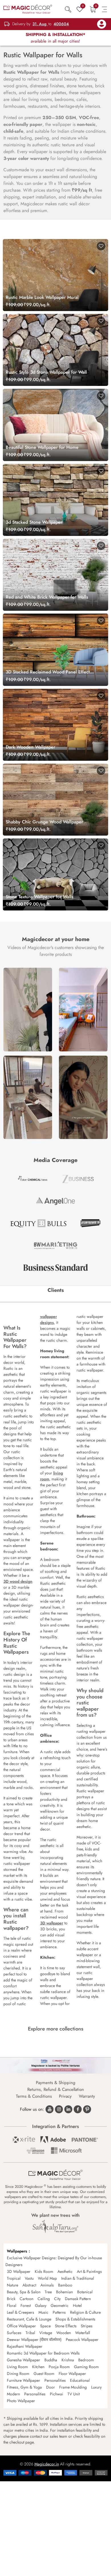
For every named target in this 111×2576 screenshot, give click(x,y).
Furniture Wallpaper (23, 2380)
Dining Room (18, 2374)
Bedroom (86, 2360)
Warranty (87, 2096)
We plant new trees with (55, 2215)
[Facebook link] (78, 2109)
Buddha (51, 2360)
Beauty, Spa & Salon (24, 2292)
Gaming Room (86, 2367)
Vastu (29, 2278)
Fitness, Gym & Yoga (24, 2387)
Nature (13, 2285)
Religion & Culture (85, 2312)
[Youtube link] (50, 2109)
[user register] (102, 24)
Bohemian (64, 2292)
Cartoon (26, 2299)
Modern (13, 2394)
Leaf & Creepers (20, 2312)
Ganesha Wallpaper (23, 2360)
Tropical (14, 2278)
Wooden (64, 2333)
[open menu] (104, 9)
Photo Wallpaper (21, 2401)
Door (51, 2387)
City (57, 2299)
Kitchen (38, 2367)
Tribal (30, 2333)
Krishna (68, 2360)
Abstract (29, 2285)
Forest (26, 2305)
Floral (12, 2305)
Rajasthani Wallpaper (25, 2346)
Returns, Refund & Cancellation (56, 2089)
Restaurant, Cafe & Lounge (29, 2319)
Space (45, 2326)
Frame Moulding (73, 2387)
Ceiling (44, 2299)
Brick (11, 2299)
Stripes (87, 2326)
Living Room (17, 2367)
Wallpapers (17, 2251)
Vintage (46, 2333)
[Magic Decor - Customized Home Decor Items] (28, 9)
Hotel (77, 2305)
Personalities (55, 2380)
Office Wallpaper (21, 2326)
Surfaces (14, 2333)
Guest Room (44, 2374)
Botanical (85, 2292)
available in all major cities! (55, 38)
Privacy (65, 2096)
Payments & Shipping (56, 2083)
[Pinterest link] (87, 2109)
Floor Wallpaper (72, 2374)
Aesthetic (65, 2271)
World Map (47, 2278)
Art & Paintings (89, 2271)
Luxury (96, 2387)
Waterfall (83, 2333)
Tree (48, 2292)
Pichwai (56, 2394)
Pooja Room (59, 2367)
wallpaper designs (49, 1319)
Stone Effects (66, 2326)
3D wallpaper (52, 1923)
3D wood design (18, 1581)
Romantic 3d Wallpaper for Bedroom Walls (43, 2353)
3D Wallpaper (19, 2271)
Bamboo (65, 2285)
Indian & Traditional (78, 2278)
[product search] (69, 9)
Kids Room (44, 2271)
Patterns (59, 2312)
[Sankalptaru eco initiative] (55, 2227)
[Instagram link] (59, 2109)
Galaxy (41, 2305)
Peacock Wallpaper (82, 2340)
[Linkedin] (68, 2109)
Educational (80, 2380)
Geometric (60, 2305)
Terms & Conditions (34, 2096)
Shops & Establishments (75, 2319)
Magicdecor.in (47, 2464)
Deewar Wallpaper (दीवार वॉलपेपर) (34, 2340)
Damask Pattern (78, 2299)
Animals (47, 2285)
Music (43, 2312)
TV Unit (74, 2394)
